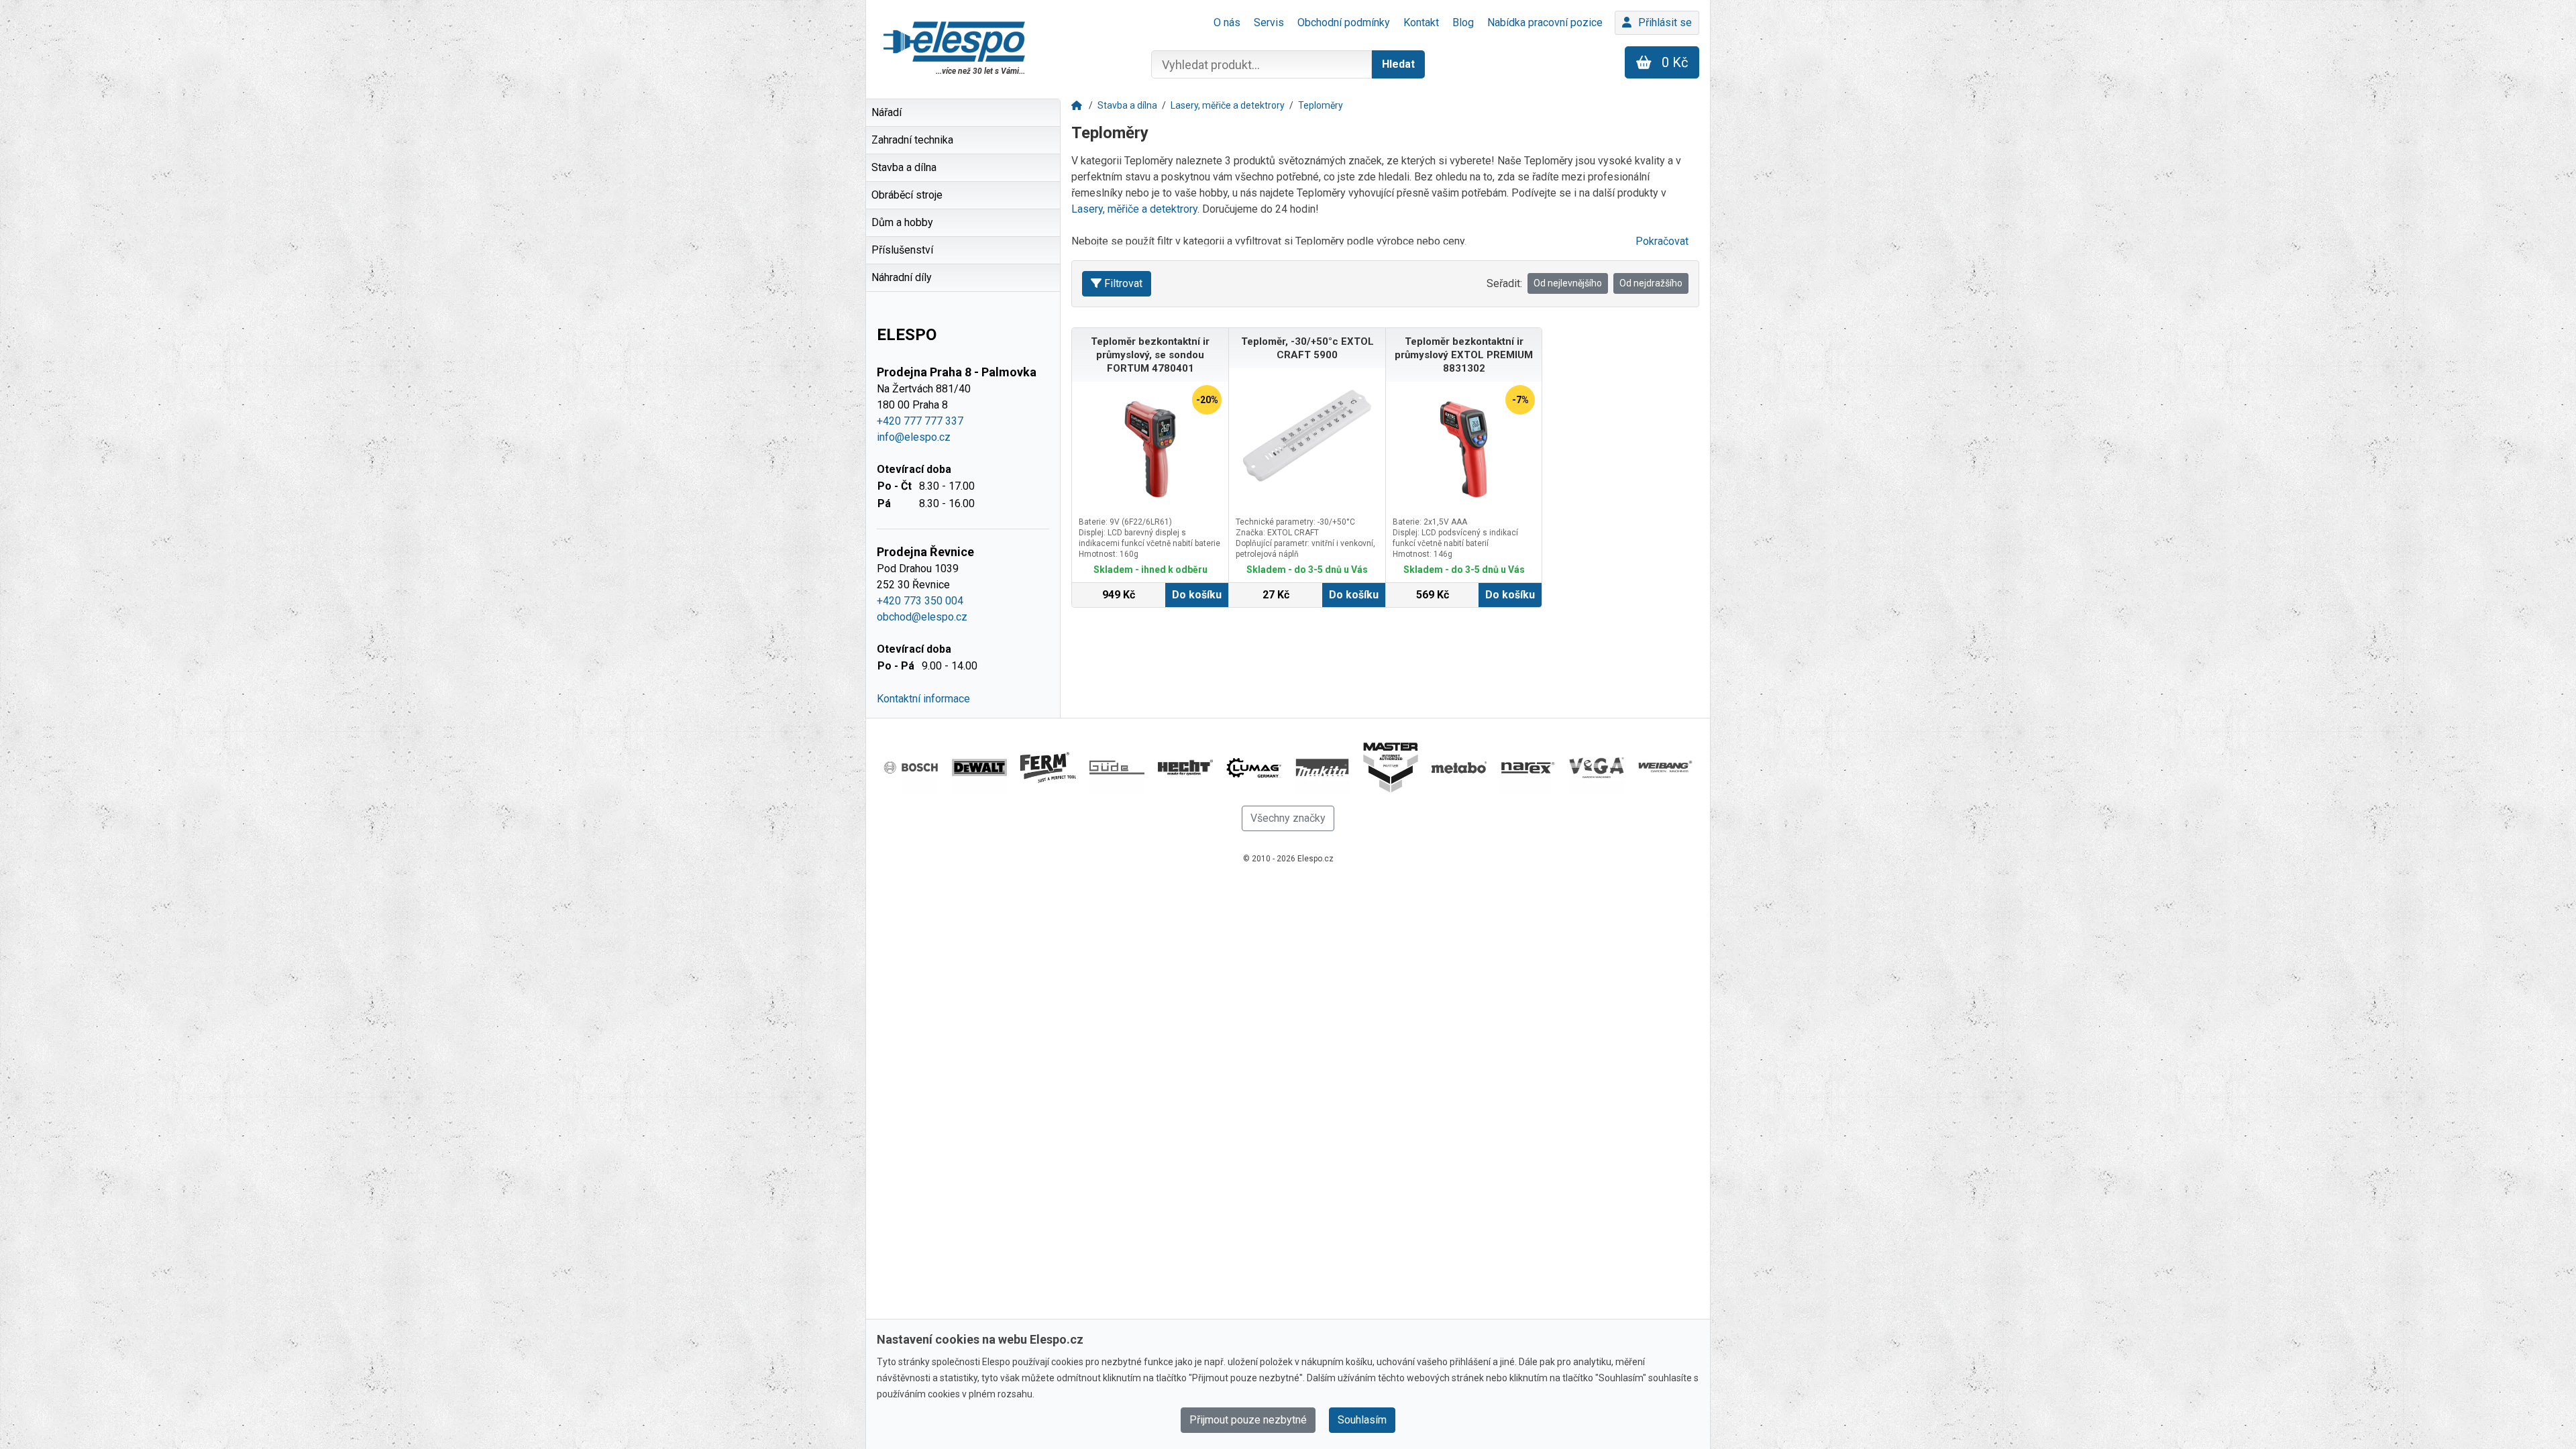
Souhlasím (1362, 1420)
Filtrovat (1123, 283)
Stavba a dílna (1127, 105)
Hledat (1398, 64)
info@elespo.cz (914, 437)
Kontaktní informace (923, 699)
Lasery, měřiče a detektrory (1228, 105)
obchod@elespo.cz (922, 617)
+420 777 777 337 (920, 421)
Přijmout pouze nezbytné (1248, 1420)
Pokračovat (1662, 241)
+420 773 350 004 (920, 601)
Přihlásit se (1665, 22)
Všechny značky (1288, 818)
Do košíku (1197, 595)
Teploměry (1321, 105)
